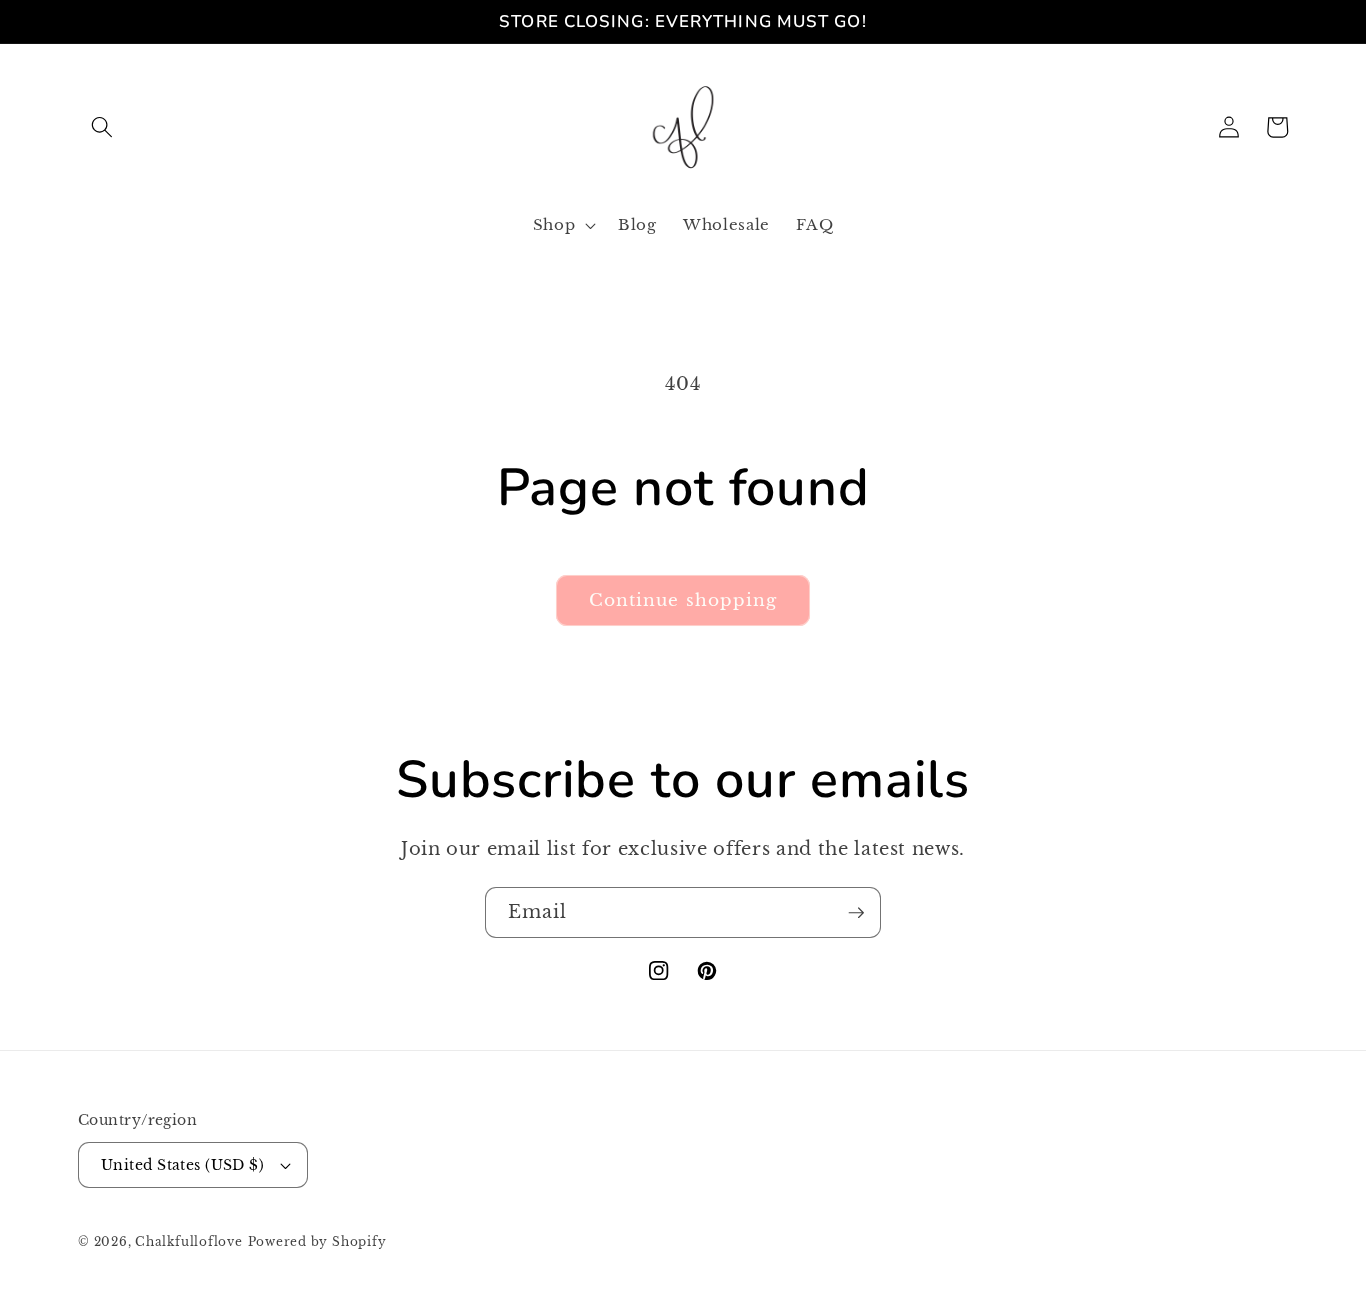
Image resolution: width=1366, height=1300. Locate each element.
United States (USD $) (182, 1165)
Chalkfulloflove (189, 1241)
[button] (102, 127)
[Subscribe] (856, 913)
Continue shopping (683, 600)
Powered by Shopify (317, 1241)
